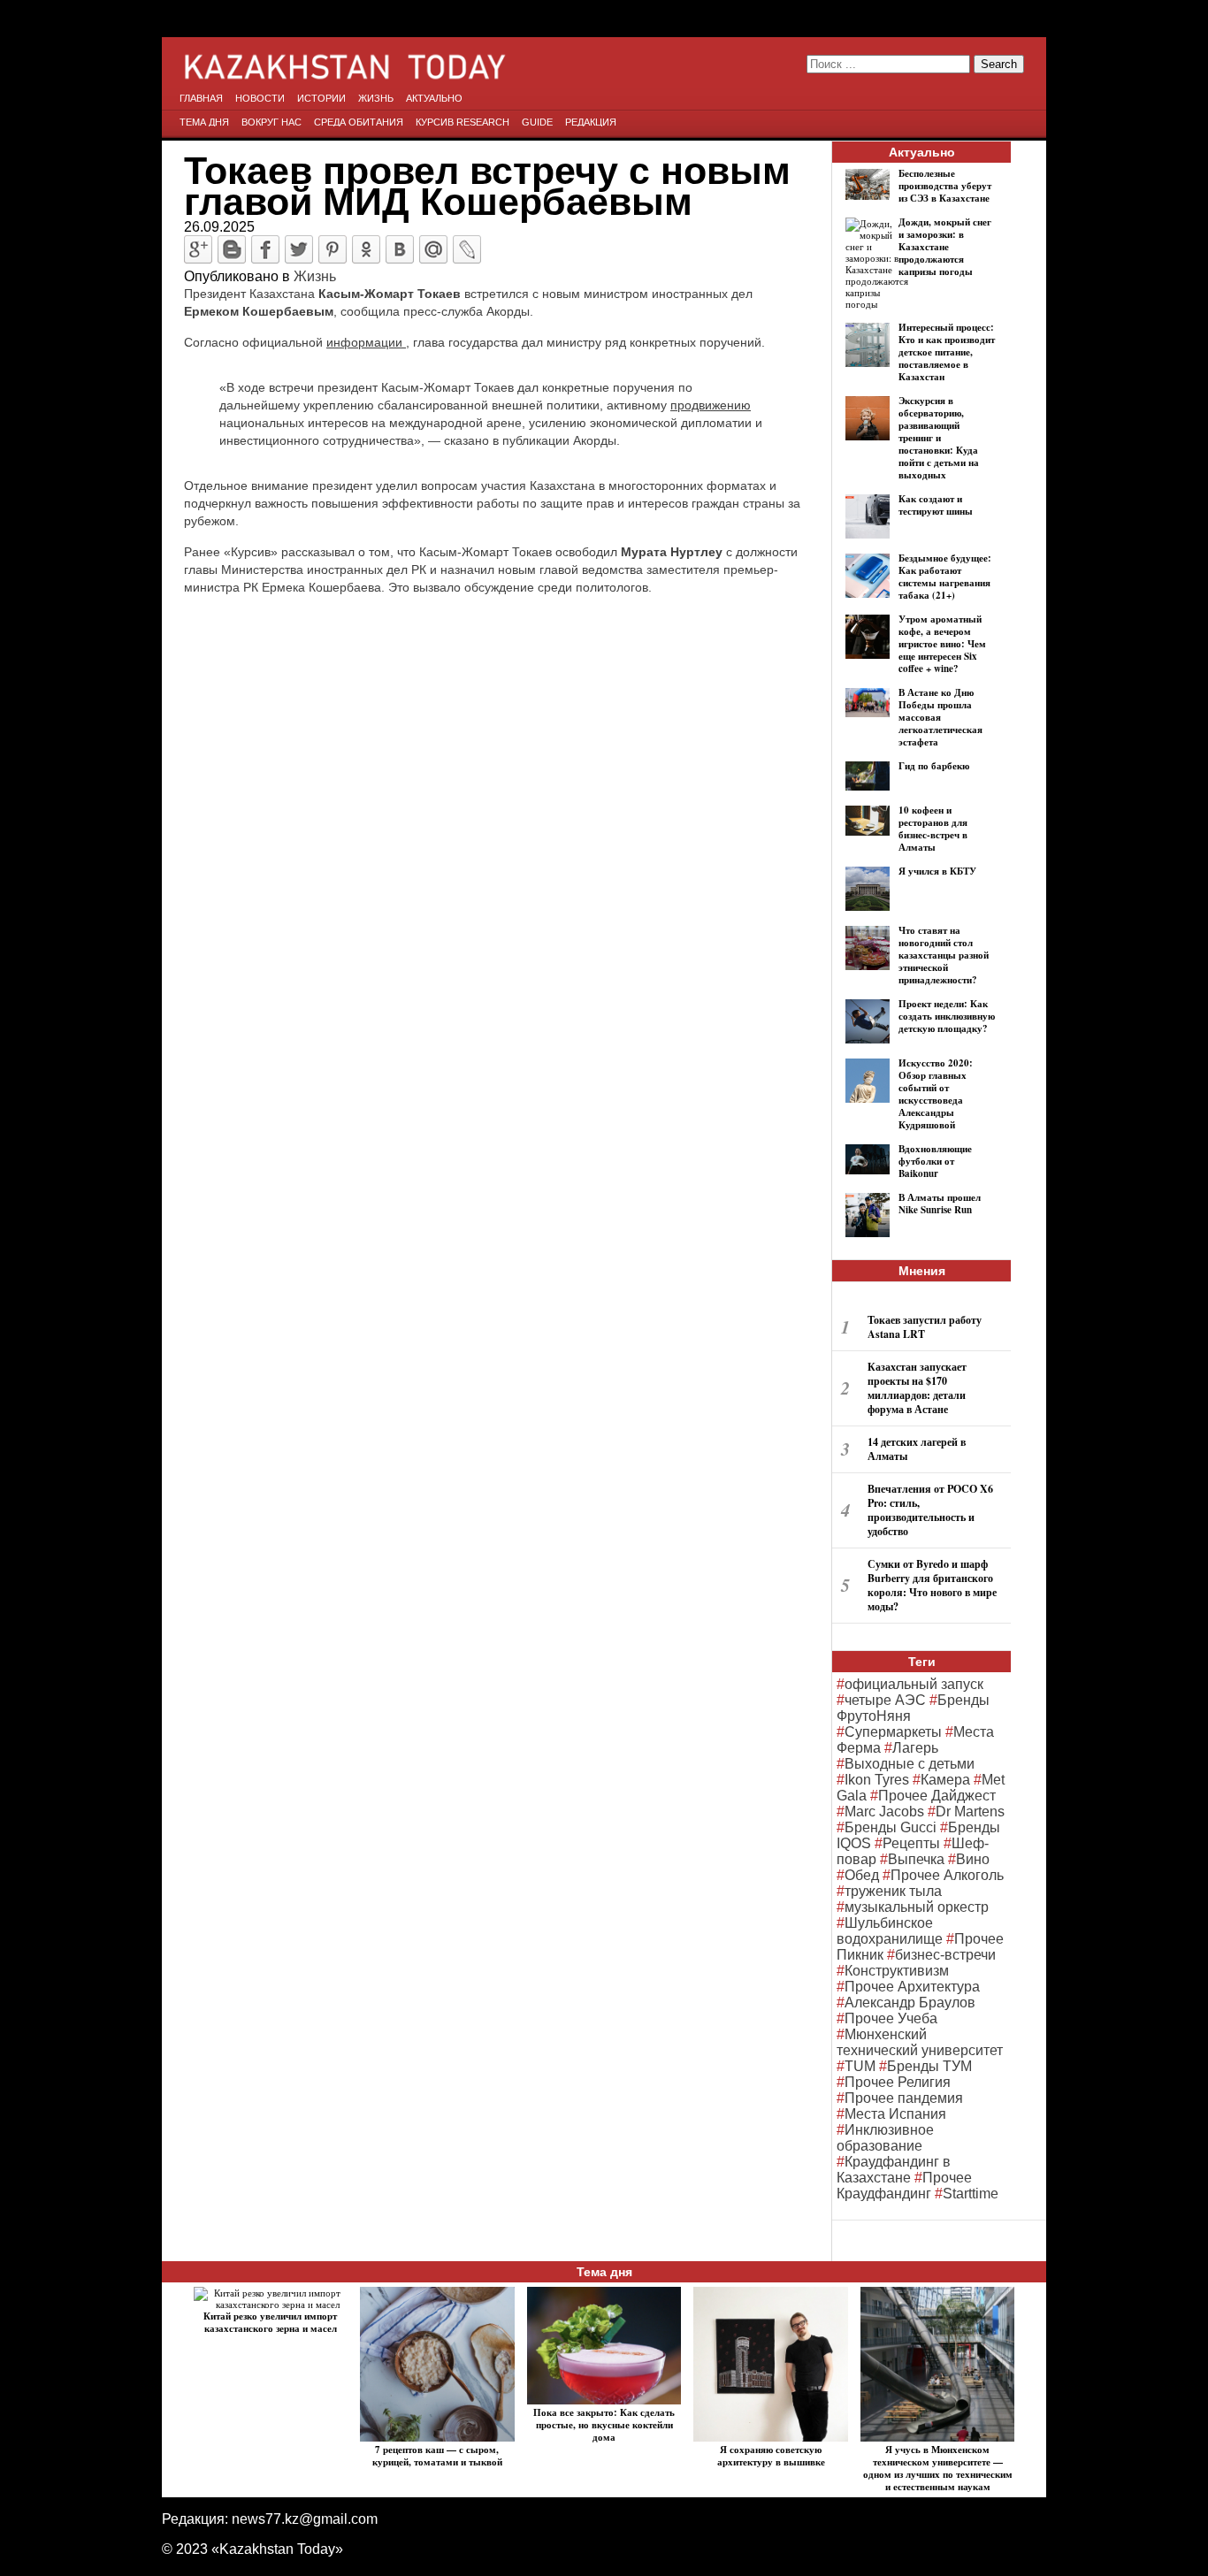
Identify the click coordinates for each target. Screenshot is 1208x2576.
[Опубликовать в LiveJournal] (467, 249)
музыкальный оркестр (917, 1907)
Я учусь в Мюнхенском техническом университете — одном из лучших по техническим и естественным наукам (938, 2468)
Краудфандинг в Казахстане (894, 2170)
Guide (537, 122)
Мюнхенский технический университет (920, 2042)
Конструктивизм (897, 1971)
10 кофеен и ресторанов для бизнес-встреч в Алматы (933, 829)
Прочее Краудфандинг (904, 2186)
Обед (862, 1875)
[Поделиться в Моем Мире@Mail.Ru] (433, 249)
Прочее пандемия (904, 2098)
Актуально (434, 98)
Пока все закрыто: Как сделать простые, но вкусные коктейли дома (604, 2425)
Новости (260, 98)
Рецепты (911, 1843)
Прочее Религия (898, 2082)
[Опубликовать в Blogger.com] (232, 249)
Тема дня (204, 122)
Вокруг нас (271, 122)
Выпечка (916, 1859)
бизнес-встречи (945, 1955)
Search (999, 64)
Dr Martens (970, 1812)
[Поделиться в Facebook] (265, 249)
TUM (860, 2066)
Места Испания (895, 2114)
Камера (945, 1780)
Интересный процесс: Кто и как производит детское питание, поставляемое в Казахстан (947, 352)
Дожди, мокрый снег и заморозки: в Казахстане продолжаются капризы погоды (945, 247)
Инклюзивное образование (885, 2138)
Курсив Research (463, 122)
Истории (321, 98)
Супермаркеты (893, 1732)
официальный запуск (914, 1684)
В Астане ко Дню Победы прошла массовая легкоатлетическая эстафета (940, 717)
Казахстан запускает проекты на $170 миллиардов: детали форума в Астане (917, 1388)
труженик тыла (893, 1891)
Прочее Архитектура (912, 1987)
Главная (201, 98)
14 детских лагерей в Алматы (917, 1449)
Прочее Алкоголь (947, 1875)
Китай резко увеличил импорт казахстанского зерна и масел (270, 2322)
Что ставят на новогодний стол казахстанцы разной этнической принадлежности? (944, 955)
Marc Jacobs (884, 1812)
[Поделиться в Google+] (198, 249)
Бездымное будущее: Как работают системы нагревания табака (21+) (945, 577)
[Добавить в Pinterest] (333, 249)
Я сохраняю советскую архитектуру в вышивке (771, 2456)
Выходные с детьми (910, 1764)
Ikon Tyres (877, 1780)
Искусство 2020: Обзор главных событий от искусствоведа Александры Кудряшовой (936, 1094)
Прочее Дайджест (937, 1796)
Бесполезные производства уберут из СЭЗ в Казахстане (945, 186)
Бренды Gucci (891, 1827)
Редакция (591, 122)
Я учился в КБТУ (937, 871)
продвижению (711, 405)
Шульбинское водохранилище (890, 1931)
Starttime (971, 2194)
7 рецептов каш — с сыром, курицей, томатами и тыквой (437, 2456)
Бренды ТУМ (929, 2066)
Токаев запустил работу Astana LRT (925, 1327)
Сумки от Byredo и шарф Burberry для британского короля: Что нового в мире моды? (932, 1585)
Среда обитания (359, 122)
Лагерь (915, 1748)
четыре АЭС (885, 1700)
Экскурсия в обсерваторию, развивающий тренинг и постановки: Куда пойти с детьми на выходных (939, 438)
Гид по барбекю (934, 766)
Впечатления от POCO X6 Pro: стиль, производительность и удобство (930, 1510)
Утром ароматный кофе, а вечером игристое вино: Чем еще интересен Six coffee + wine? (942, 644)
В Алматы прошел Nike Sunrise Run (940, 1204)
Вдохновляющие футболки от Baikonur (935, 1161)
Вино (973, 1859)
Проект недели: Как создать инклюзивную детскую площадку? (947, 1016)
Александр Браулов (910, 2003)
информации (366, 342)
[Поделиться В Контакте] (400, 249)
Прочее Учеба (891, 2018)
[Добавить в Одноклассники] (366, 249)
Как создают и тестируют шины (936, 505)
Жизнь (376, 98)
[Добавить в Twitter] (299, 249)
